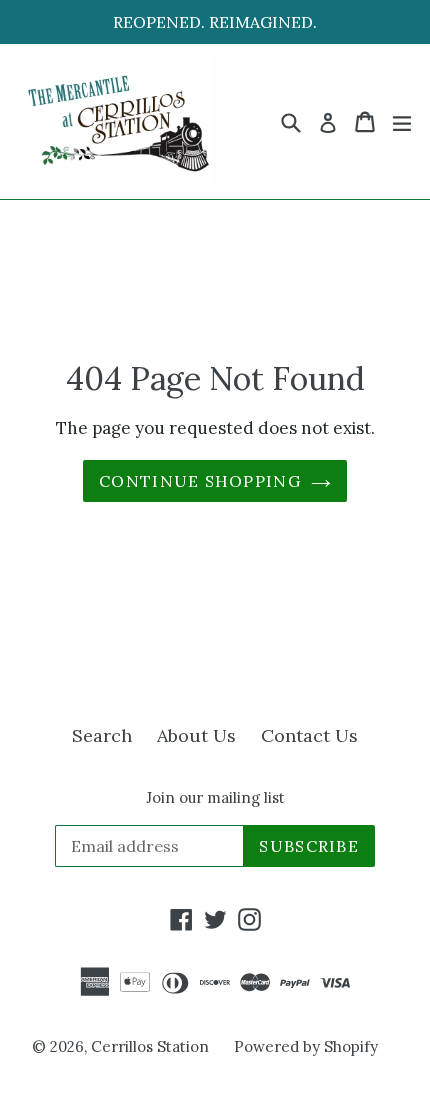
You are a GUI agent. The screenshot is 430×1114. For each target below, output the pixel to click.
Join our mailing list (215, 798)
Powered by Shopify (306, 1046)
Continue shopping (200, 481)
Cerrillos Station (150, 1046)
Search (102, 735)
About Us (196, 735)
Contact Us (309, 735)
